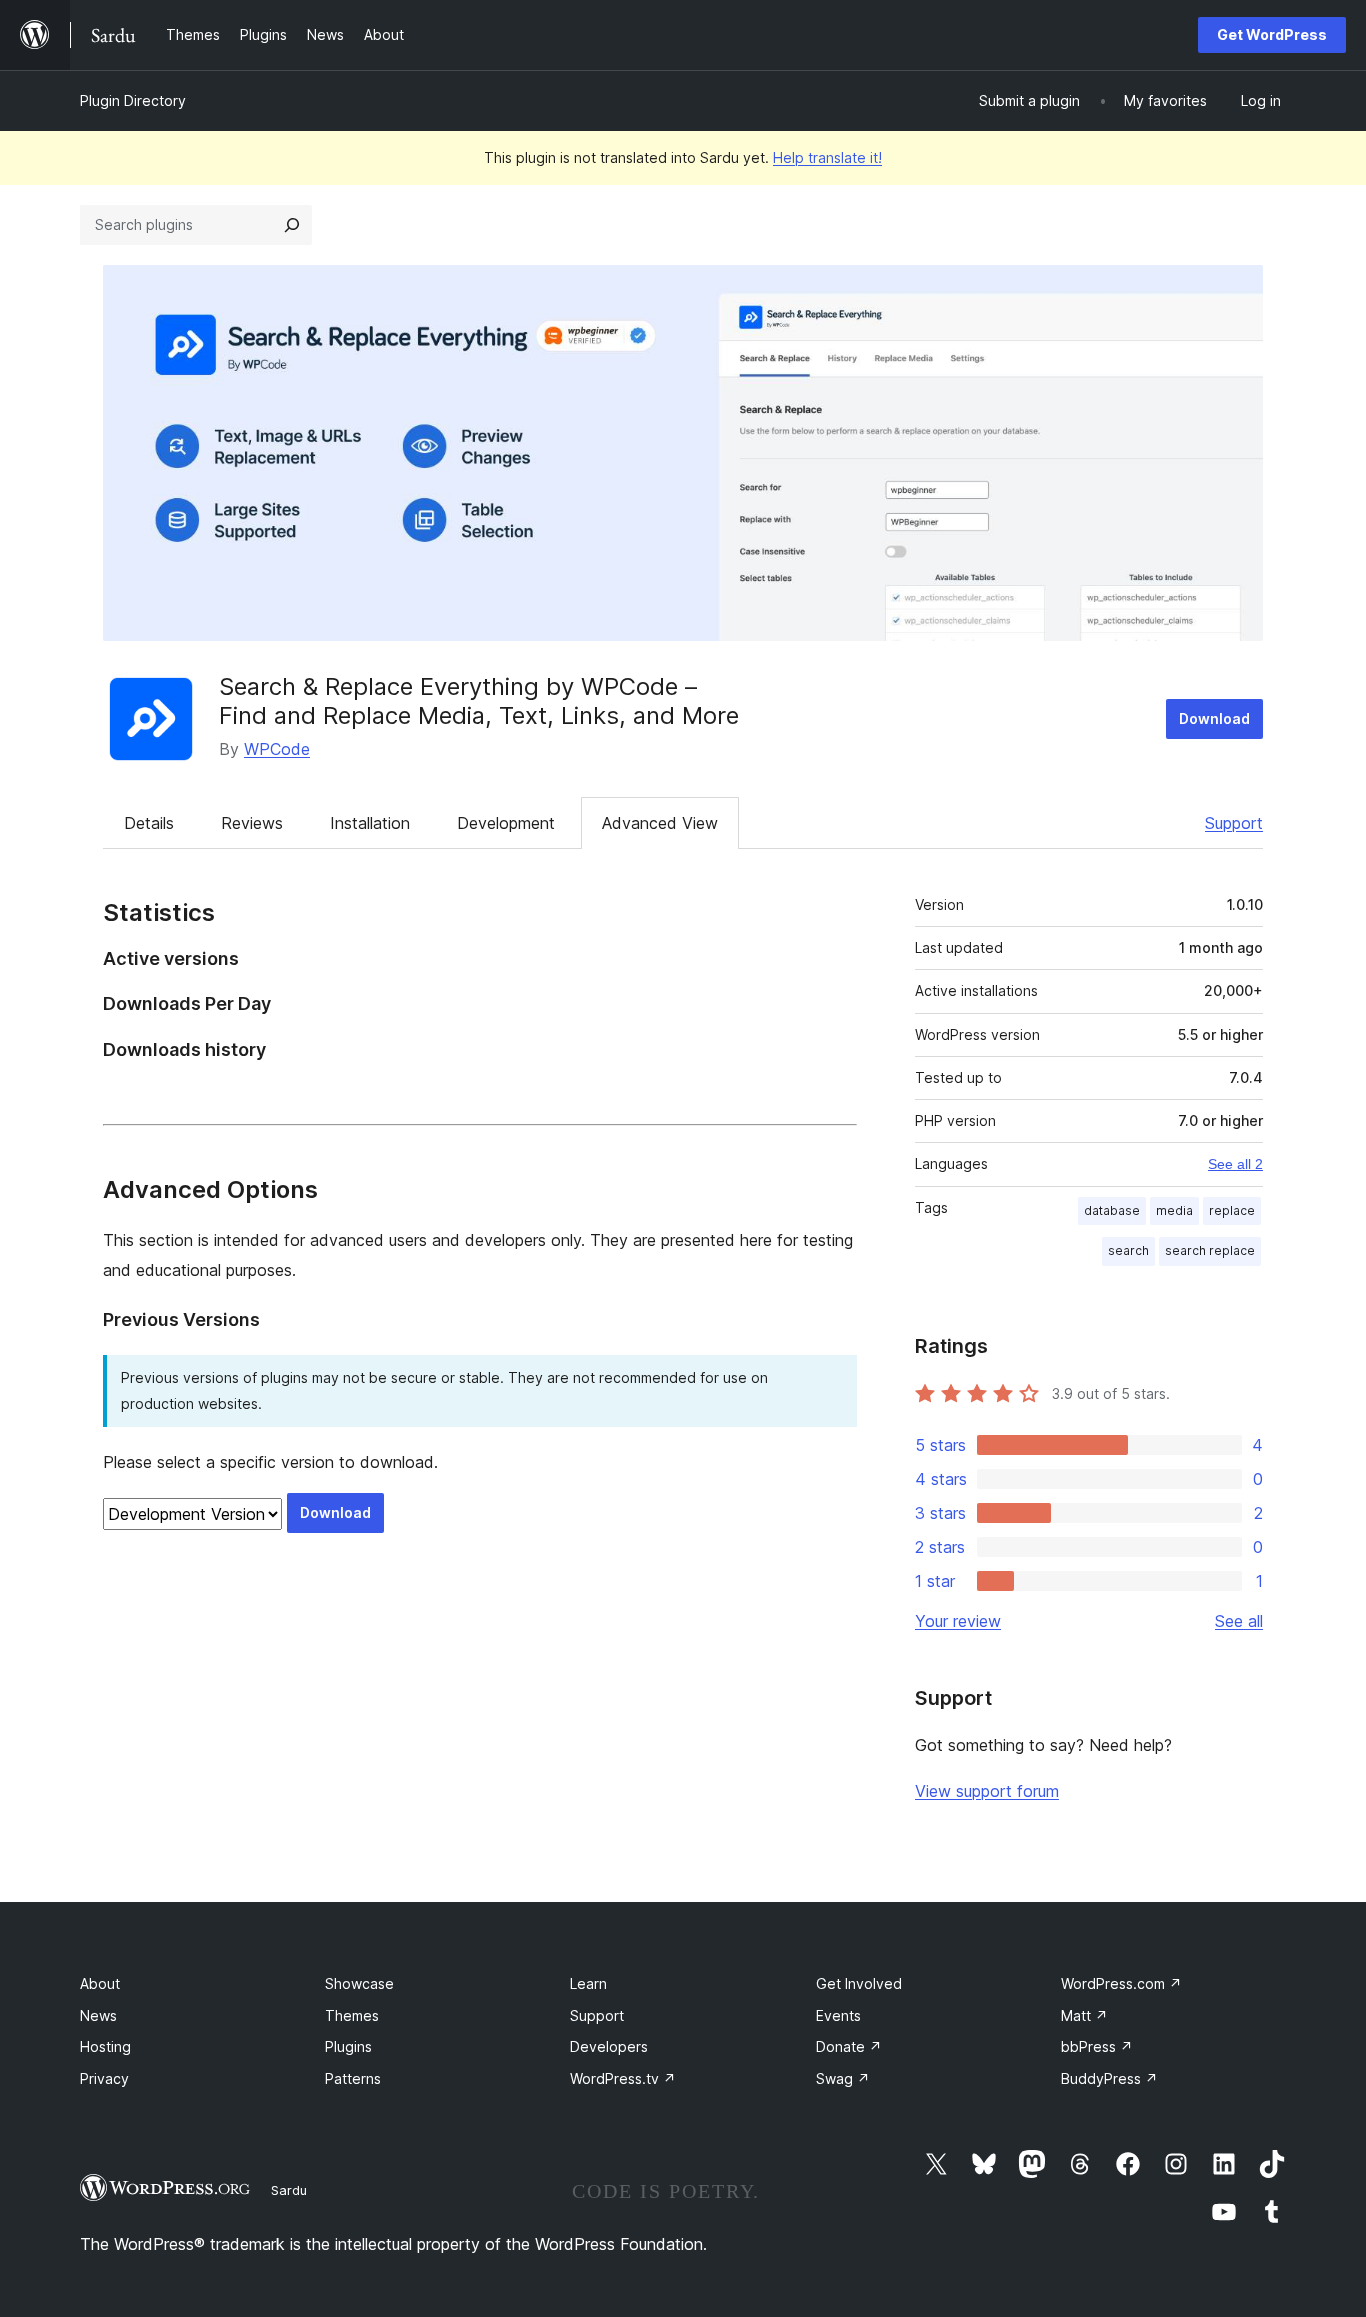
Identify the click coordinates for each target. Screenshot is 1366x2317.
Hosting (105, 2046)
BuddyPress (1109, 2078)
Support (1234, 823)
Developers (609, 2046)
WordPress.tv (623, 2078)
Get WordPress (1272, 34)
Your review (958, 1621)
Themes (352, 2015)
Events (838, 2015)
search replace (1210, 1250)
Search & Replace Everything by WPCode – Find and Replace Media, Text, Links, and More (479, 701)
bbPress (1097, 2046)
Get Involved (859, 1983)
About (100, 1983)
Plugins (348, 2046)
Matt (1084, 2015)
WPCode (277, 749)
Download (1214, 718)
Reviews (252, 823)
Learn (588, 1983)
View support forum (987, 1791)
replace (1232, 1210)
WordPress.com (1121, 1983)
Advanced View (660, 823)
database (1112, 1210)
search (1128, 1250)
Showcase (359, 1983)
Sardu (289, 2190)
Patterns (353, 2078)
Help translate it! (827, 157)
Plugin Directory (133, 100)
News (98, 2015)
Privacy (104, 2078)
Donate (849, 2046)
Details (149, 823)
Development (506, 823)
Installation (370, 823)
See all (1239, 1621)
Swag (843, 2078)
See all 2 (1235, 1164)
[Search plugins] (292, 225)
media (1174, 1210)
